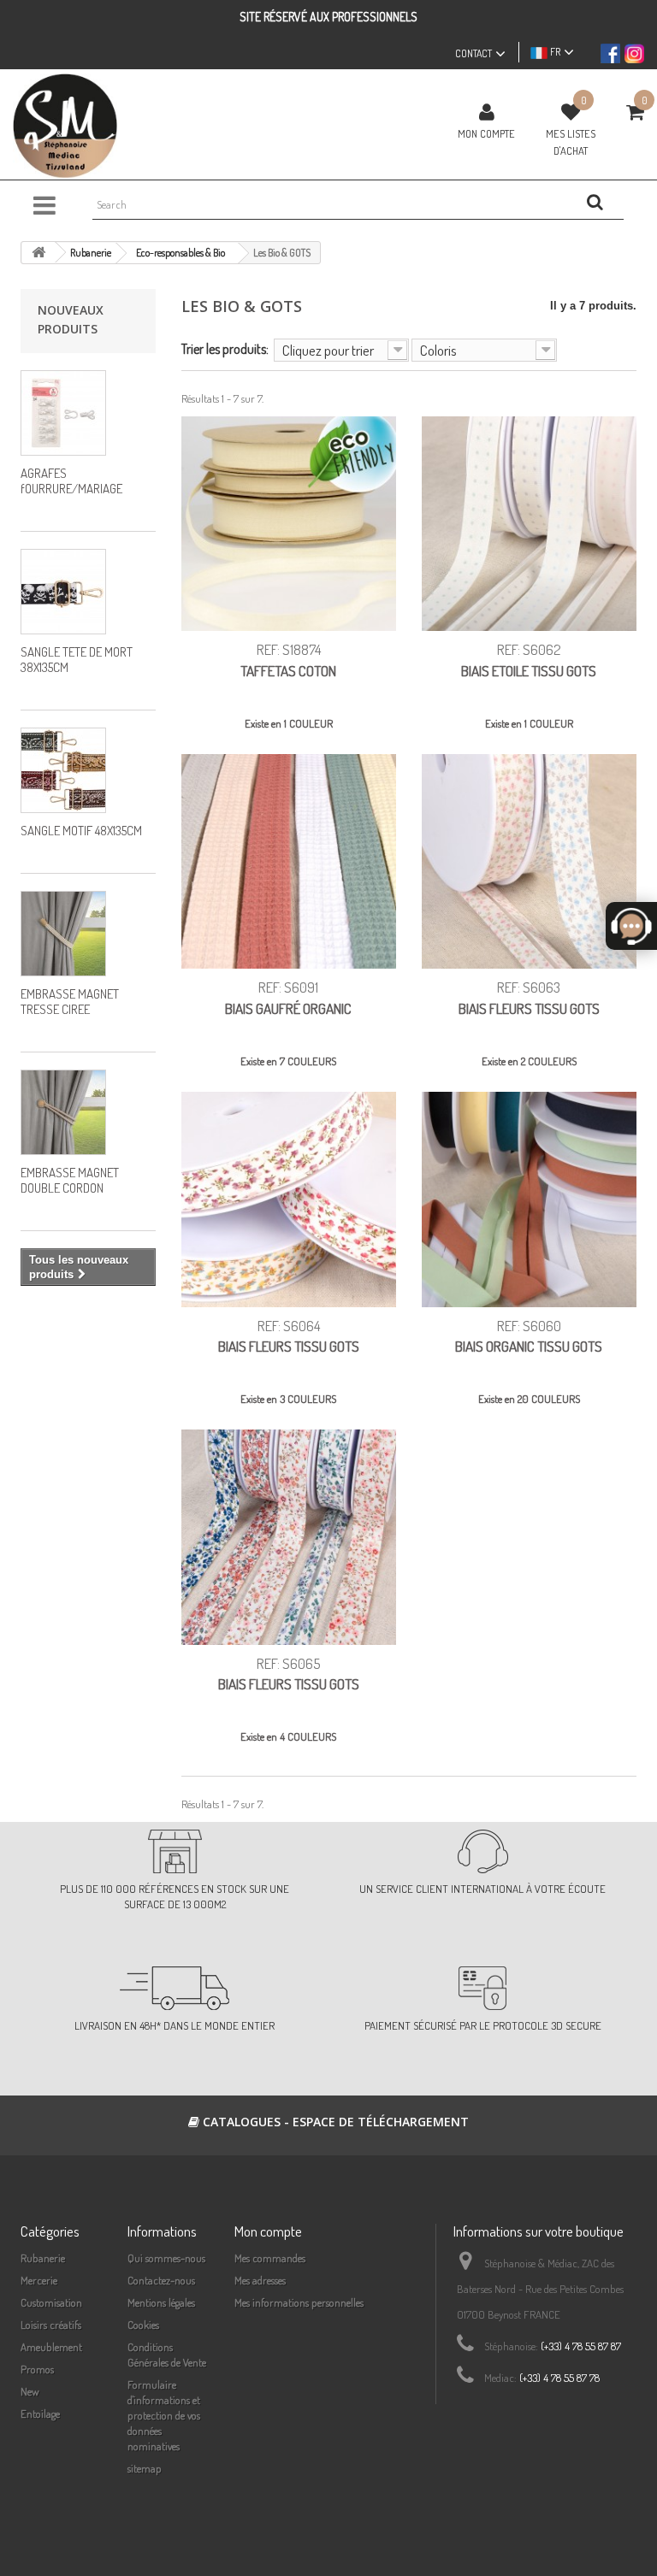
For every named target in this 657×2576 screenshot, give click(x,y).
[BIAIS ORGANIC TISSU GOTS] (529, 1199)
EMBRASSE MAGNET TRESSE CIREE (70, 1002)
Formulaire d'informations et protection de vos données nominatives (164, 2415)
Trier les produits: (225, 348)
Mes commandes (270, 2258)
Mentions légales (161, 2302)
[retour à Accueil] (38, 253)
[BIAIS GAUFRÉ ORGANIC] (289, 861)
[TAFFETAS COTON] (289, 524)
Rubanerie (43, 2258)
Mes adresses (260, 2280)
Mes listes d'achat (571, 142)
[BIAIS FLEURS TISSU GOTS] (529, 861)
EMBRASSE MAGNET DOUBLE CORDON (70, 1180)
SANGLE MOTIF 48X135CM (81, 831)
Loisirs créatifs (51, 2325)
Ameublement (51, 2347)
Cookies (143, 2325)
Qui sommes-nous (166, 2258)
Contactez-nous (161, 2280)
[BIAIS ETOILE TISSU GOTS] (529, 524)
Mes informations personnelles (299, 2302)
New (30, 2391)
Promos (37, 2369)
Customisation (51, 2302)
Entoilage (40, 2414)
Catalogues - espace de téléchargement (334, 2122)
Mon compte (486, 133)
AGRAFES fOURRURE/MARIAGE (71, 481)
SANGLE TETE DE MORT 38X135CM (77, 660)
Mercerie (39, 2280)
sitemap (145, 2468)
